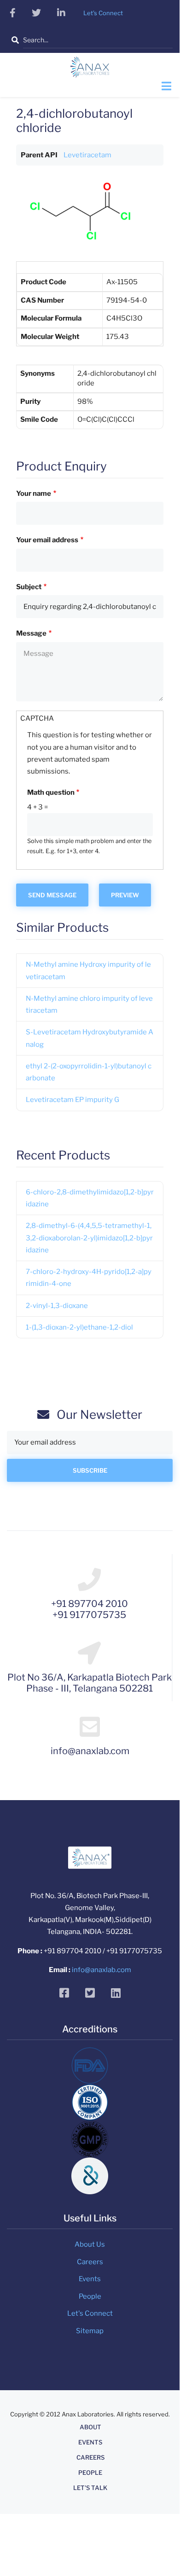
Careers (90, 2262)
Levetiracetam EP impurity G (73, 1100)
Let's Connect (90, 2313)
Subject (29, 587)
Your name (34, 493)
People (90, 2296)
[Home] (90, 70)
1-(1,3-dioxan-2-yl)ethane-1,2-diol (79, 1327)
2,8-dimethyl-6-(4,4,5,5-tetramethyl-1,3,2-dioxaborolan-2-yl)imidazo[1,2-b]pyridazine (89, 1238)
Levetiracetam (87, 155)
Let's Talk (90, 2488)
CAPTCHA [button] (37, 718)
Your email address (47, 540)
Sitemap (90, 2331)
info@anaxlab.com (102, 1970)
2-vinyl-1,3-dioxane (57, 1306)
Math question (51, 792)
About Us (90, 2244)
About (90, 2427)
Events (90, 2279)
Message (31, 633)
